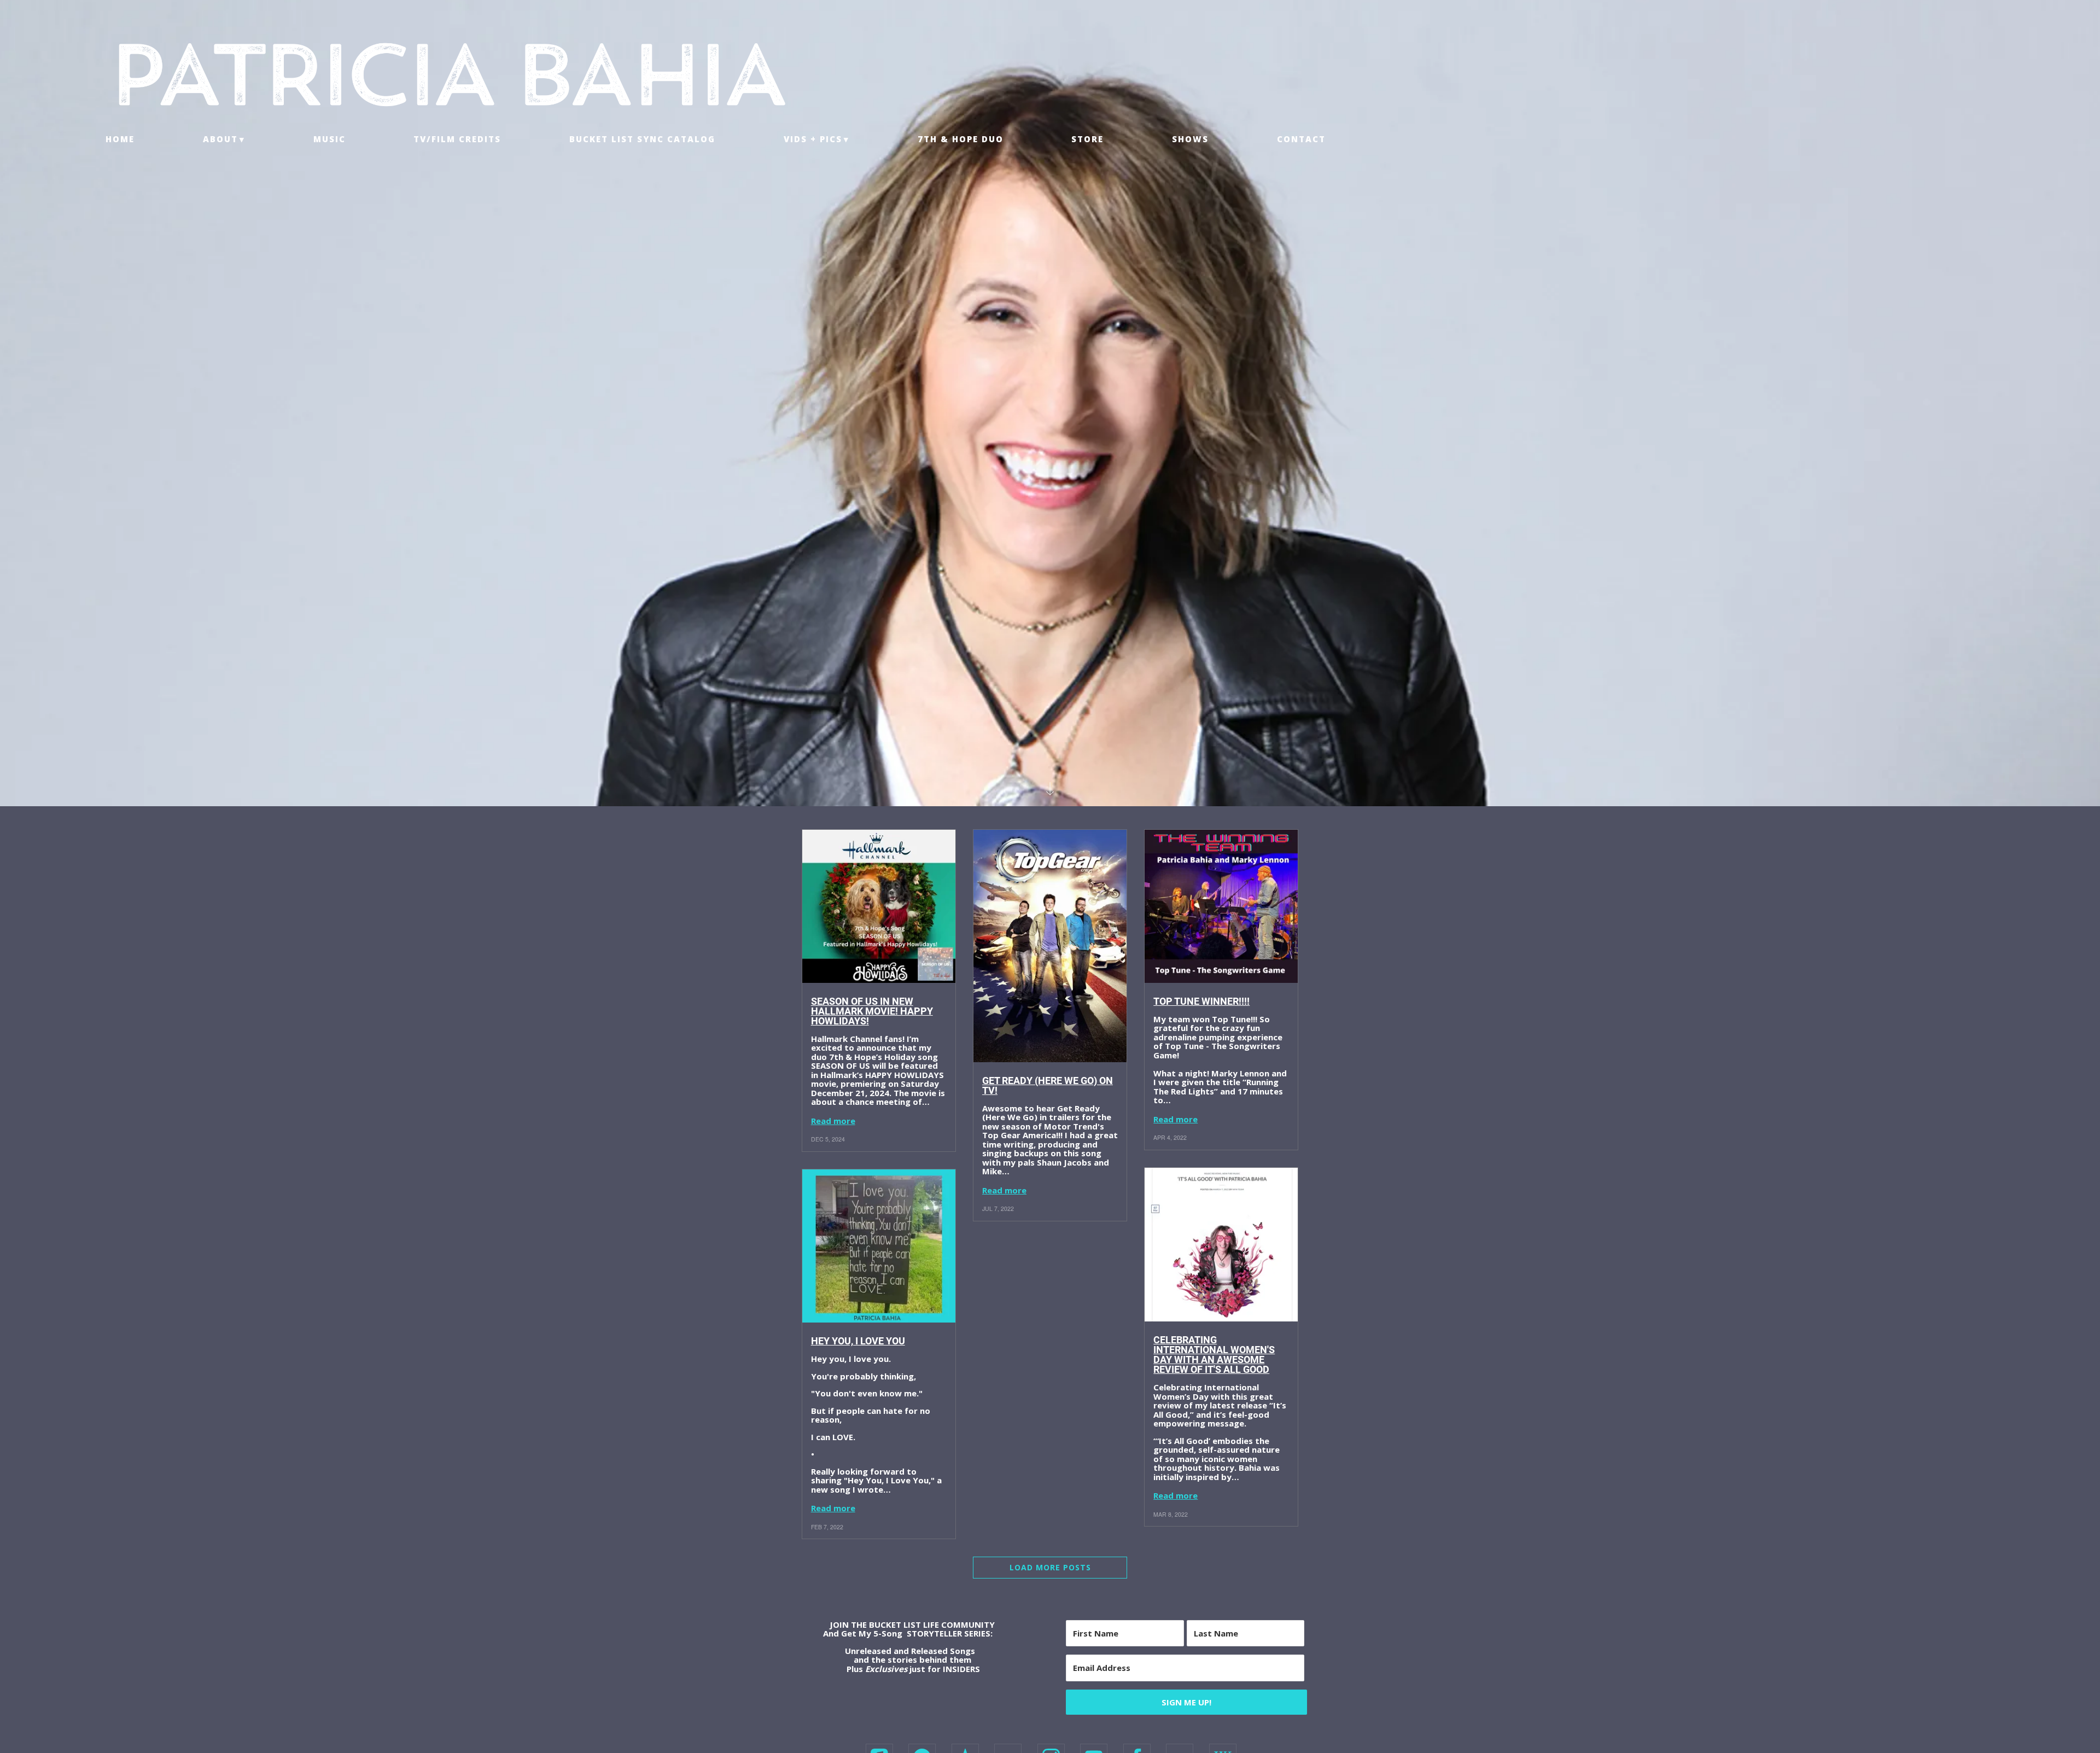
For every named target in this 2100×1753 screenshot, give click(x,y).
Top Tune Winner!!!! (1201, 1001)
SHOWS (1190, 139)
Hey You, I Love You (858, 1341)
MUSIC (329, 139)
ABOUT (220, 139)
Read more (833, 1121)
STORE (1087, 139)
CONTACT (1301, 139)
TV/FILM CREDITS (457, 139)
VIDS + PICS (813, 139)
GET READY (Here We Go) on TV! (1048, 1085)
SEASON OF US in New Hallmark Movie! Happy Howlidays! (872, 1011)
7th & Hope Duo (961, 139)
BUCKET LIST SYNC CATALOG (642, 139)
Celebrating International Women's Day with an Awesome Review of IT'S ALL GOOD (1214, 1355)
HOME (120, 139)
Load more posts (1050, 1567)
